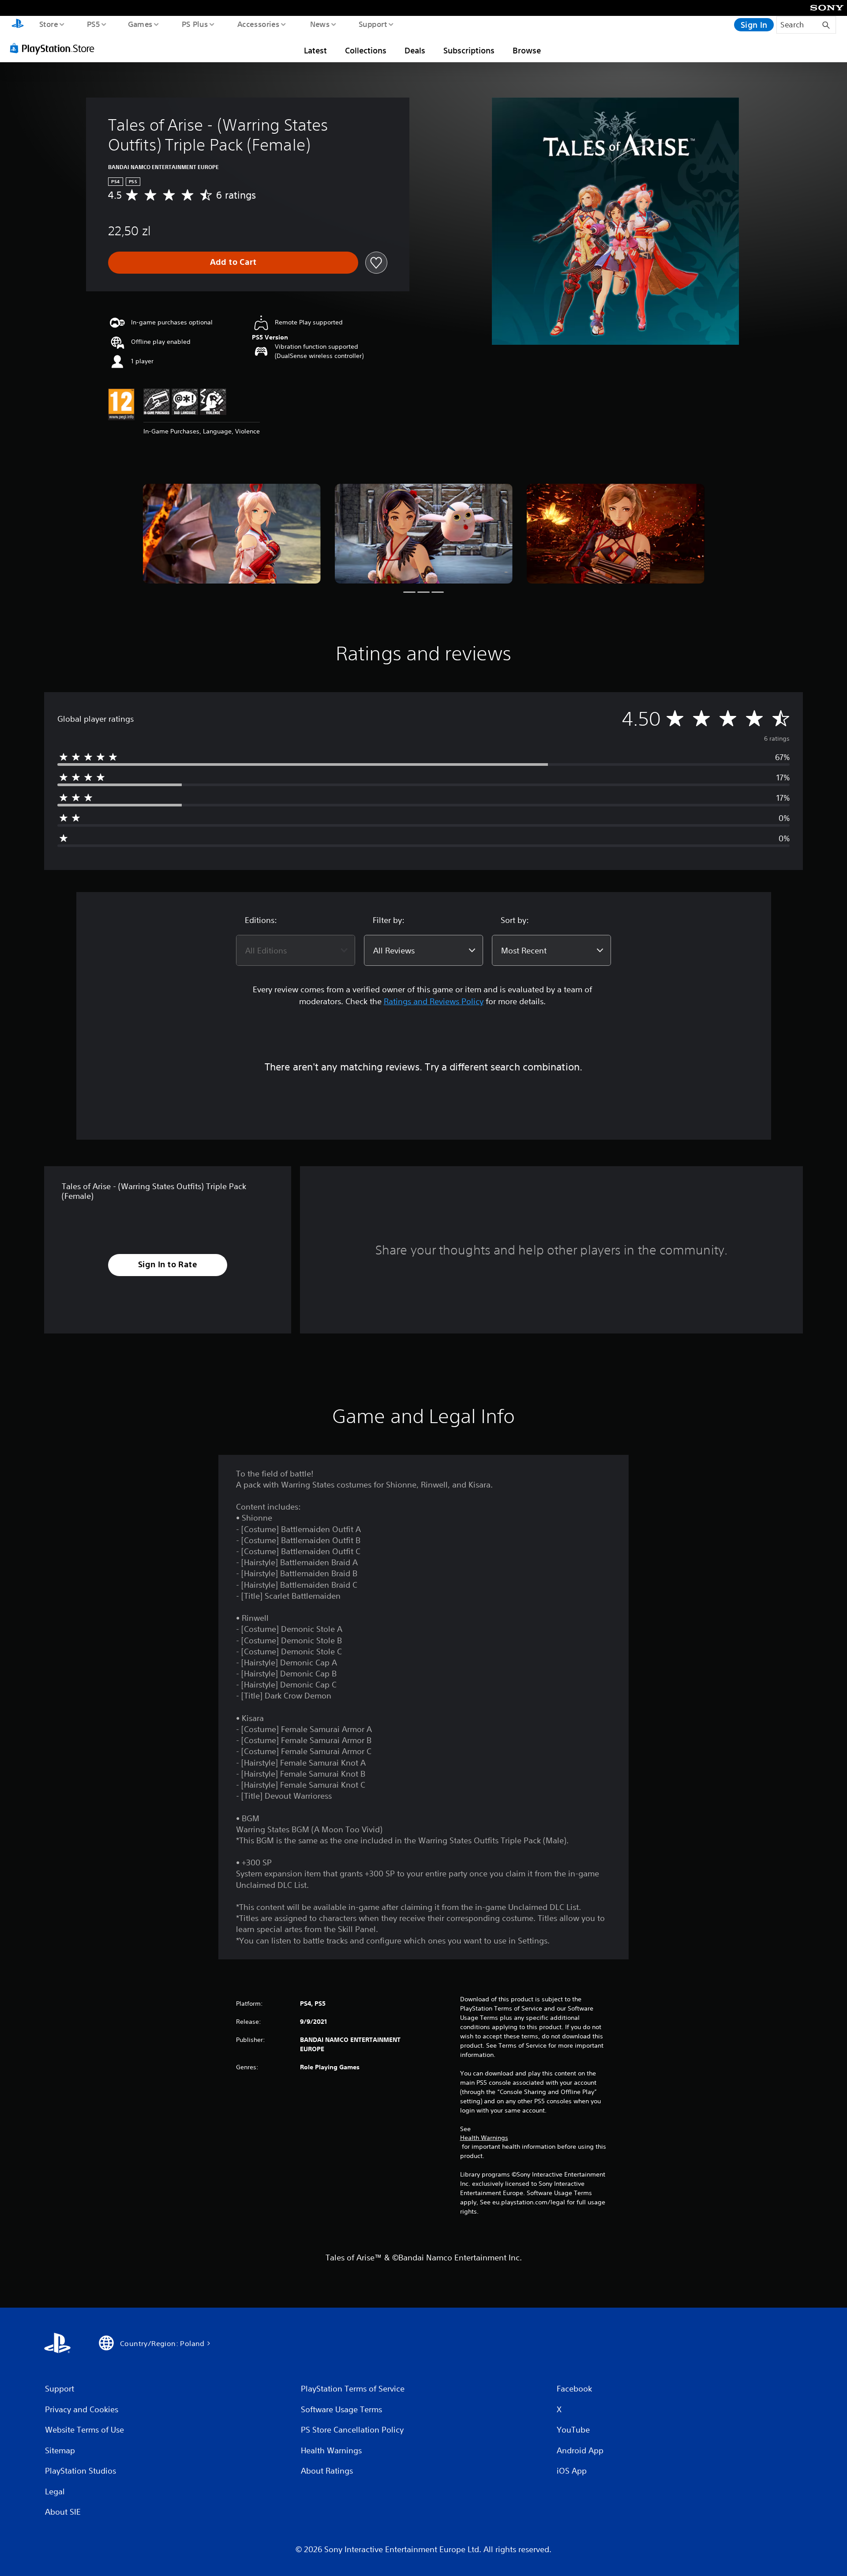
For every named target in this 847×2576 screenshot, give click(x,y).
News (320, 24)
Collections (366, 50)
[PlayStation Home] (18, 25)
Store (48, 24)
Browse (527, 50)
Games (140, 24)
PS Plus (195, 24)
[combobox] (296, 950)
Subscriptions (469, 50)
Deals (415, 50)
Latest (315, 50)
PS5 (93, 24)
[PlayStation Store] (55, 48)
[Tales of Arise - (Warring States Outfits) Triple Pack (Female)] (232, 534)
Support (373, 24)
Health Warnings (484, 2138)
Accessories (258, 24)
